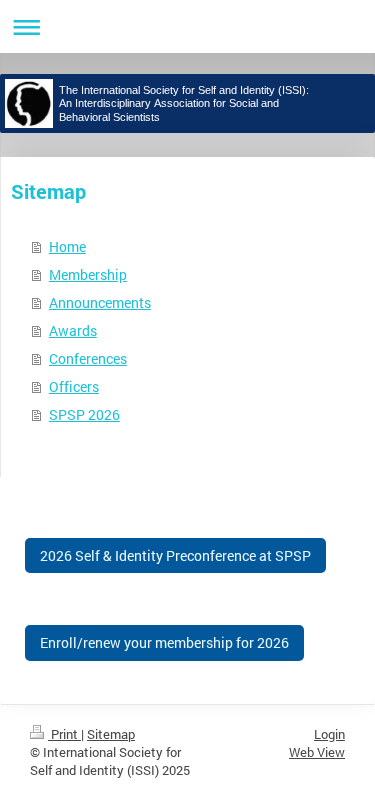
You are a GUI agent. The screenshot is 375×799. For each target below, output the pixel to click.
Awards (73, 330)
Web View (317, 752)
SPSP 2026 (84, 414)
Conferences (88, 358)
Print (64, 734)
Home (67, 246)
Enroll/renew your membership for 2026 (164, 642)
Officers (74, 386)
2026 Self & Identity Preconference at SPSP (175, 555)
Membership (88, 274)
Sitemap (111, 734)
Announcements (100, 302)
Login (329, 734)
